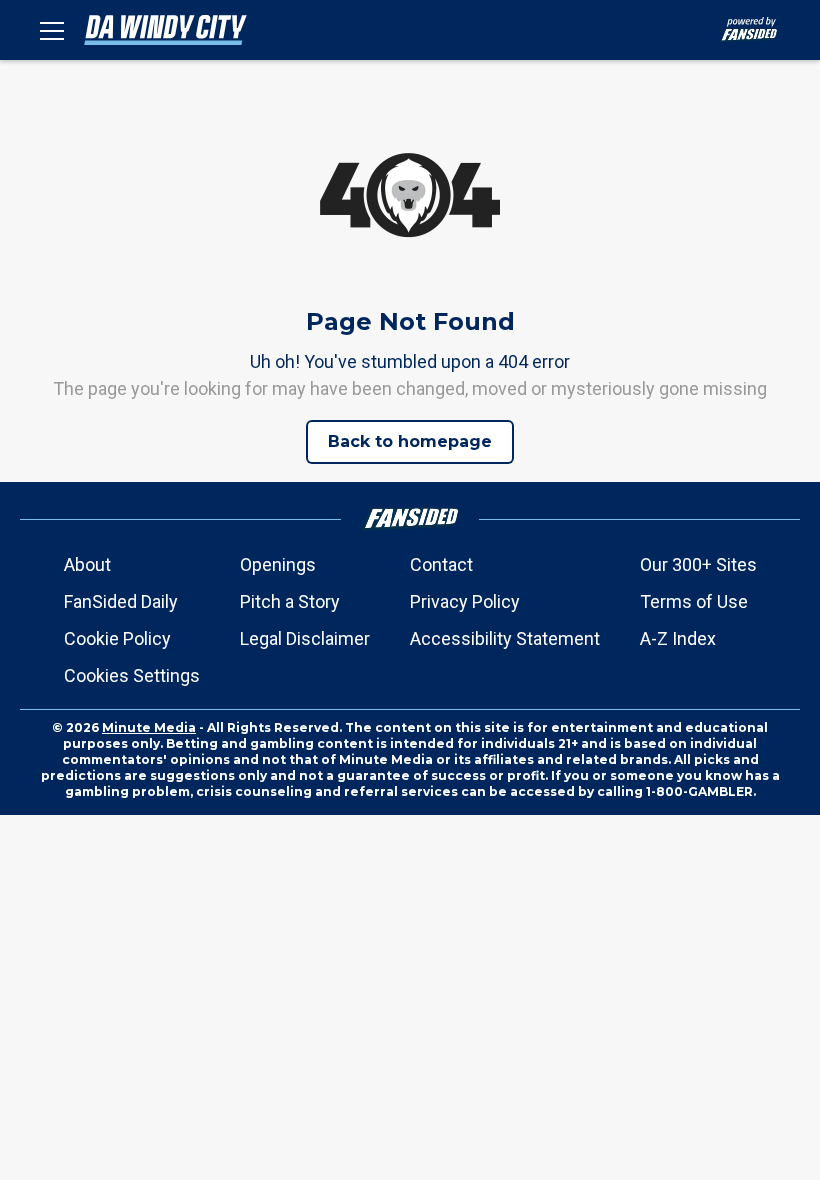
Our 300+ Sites (698, 564)
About (87, 564)
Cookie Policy (117, 638)
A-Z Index (678, 638)
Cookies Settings (132, 675)
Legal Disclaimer (305, 638)
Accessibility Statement (505, 638)
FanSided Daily (121, 601)
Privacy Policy (465, 601)
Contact (441, 564)
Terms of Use (694, 601)
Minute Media (149, 727)
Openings (278, 564)
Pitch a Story (290, 601)
